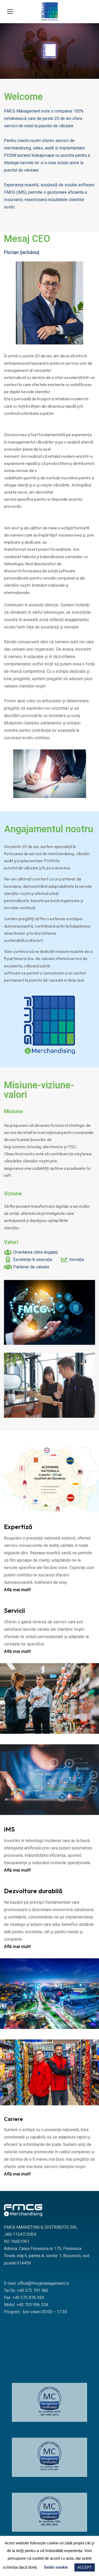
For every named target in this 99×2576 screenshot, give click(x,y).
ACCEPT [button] (85, 2567)
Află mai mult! (17, 1590)
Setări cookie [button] (56, 2567)
